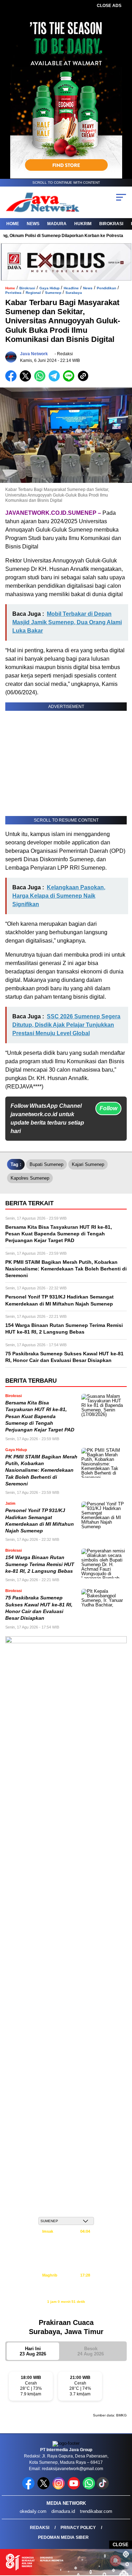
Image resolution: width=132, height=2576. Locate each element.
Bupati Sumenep (46, 1164)
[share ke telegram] (55, 380)
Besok (91, 2351)
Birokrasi (111, 224)
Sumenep (53, 293)
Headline (71, 288)
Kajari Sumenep (88, 1164)
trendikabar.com (96, 2511)
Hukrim (83, 224)
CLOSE (121, 2545)
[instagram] (59, 2488)
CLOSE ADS (109, 6)
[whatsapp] (89, 2488)
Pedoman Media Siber (63, 2537)
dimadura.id (63, 2511)
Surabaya (74, 293)
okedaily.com (33, 2511)
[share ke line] (70, 380)
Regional (33, 293)
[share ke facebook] (12, 380)
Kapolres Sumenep (30, 1178)
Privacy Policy (78, 2528)
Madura (57, 224)
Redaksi (40, 2528)
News (33, 224)
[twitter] (44, 2488)
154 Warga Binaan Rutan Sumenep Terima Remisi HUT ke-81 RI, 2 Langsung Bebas (40, 1564)
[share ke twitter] (27, 380)
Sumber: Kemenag (66, 2309)
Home (13, 224)
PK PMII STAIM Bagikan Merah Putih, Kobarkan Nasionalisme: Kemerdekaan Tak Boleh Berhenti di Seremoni (41, 1470)
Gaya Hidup (49, 288)
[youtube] (74, 2488)
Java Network (34, 354)
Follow (108, 1108)
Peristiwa (13, 293)
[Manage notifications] (115, 2561)
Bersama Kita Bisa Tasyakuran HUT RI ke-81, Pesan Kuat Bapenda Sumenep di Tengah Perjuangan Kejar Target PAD (40, 1416)
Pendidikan (106, 288)
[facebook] (29, 2488)
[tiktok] (103, 2488)
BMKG (121, 2415)
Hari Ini (33, 2351)
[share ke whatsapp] (41, 380)
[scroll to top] (122, 2535)
